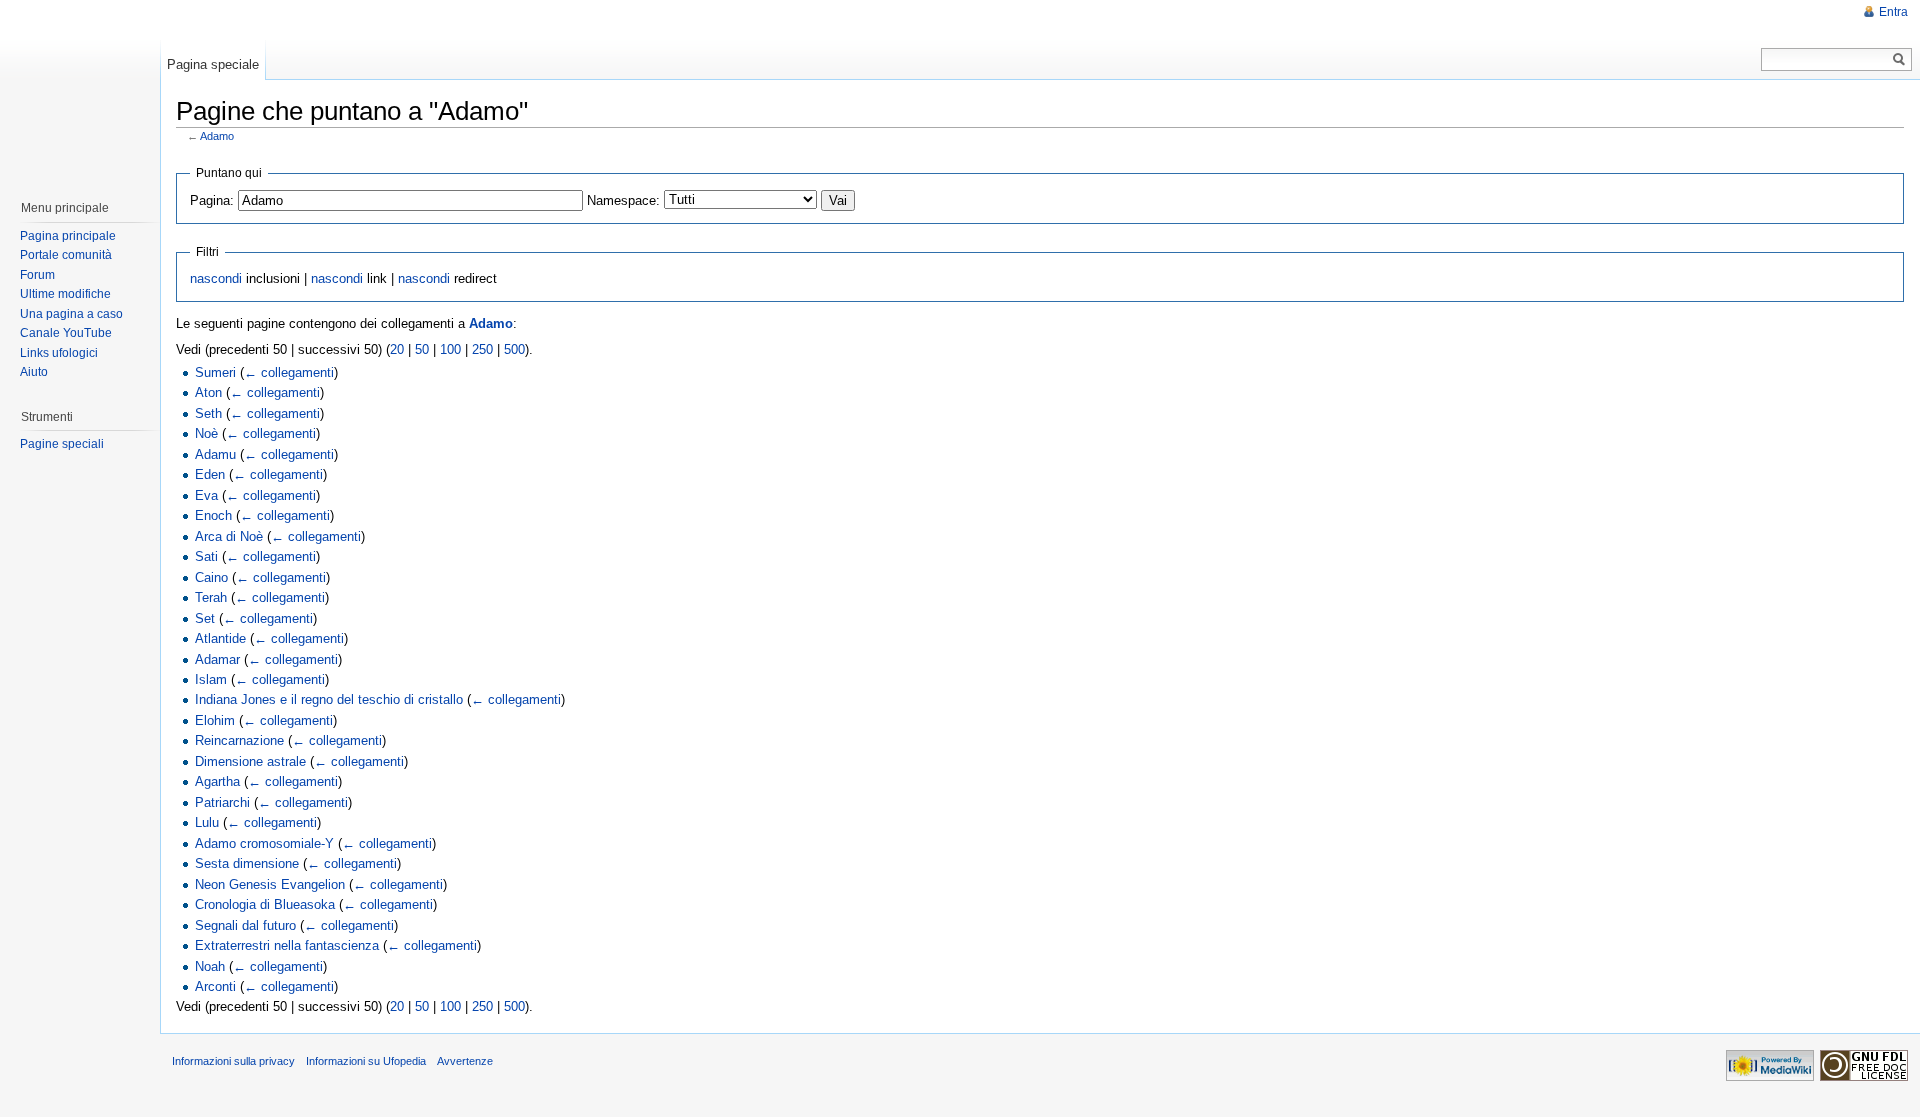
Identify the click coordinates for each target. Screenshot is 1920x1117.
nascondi (216, 278)
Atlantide (220, 638)
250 (482, 349)
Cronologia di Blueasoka (265, 904)
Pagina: (212, 200)
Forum (37, 275)
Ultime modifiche (65, 294)
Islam (211, 679)
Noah (210, 966)
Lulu (207, 822)
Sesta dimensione (247, 863)
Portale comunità (66, 255)
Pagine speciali (62, 444)
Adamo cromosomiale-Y (264, 843)
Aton (208, 392)
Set (205, 618)
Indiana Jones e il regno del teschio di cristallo (329, 699)
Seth (208, 413)
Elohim (215, 720)
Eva (206, 495)
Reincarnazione (239, 740)
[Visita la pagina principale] (79, 90)
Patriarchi (222, 802)
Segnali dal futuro (245, 925)
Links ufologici (59, 353)
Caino (211, 577)
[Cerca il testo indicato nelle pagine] (1899, 59)
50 (422, 349)
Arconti (215, 986)
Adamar (217, 659)
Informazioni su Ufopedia (366, 1061)
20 (397, 349)
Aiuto (34, 372)
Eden (210, 474)
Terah (211, 597)
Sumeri (215, 372)
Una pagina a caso (71, 314)
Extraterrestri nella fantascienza (287, 945)
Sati (206, 556)
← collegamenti (289, 372)
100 (450, 349)
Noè (206, 433)
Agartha (217, 781)
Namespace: (623, 200)
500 (514, 349)
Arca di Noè (229, 536)
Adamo (217, 136)
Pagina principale (68, 236)
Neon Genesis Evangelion (270, 884)
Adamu (215, 454)
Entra (1893, 12)
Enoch (213, 515)
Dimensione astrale (250, 761)
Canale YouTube (66, 333)
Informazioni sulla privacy (233, 1061)
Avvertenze (465, 1061)
